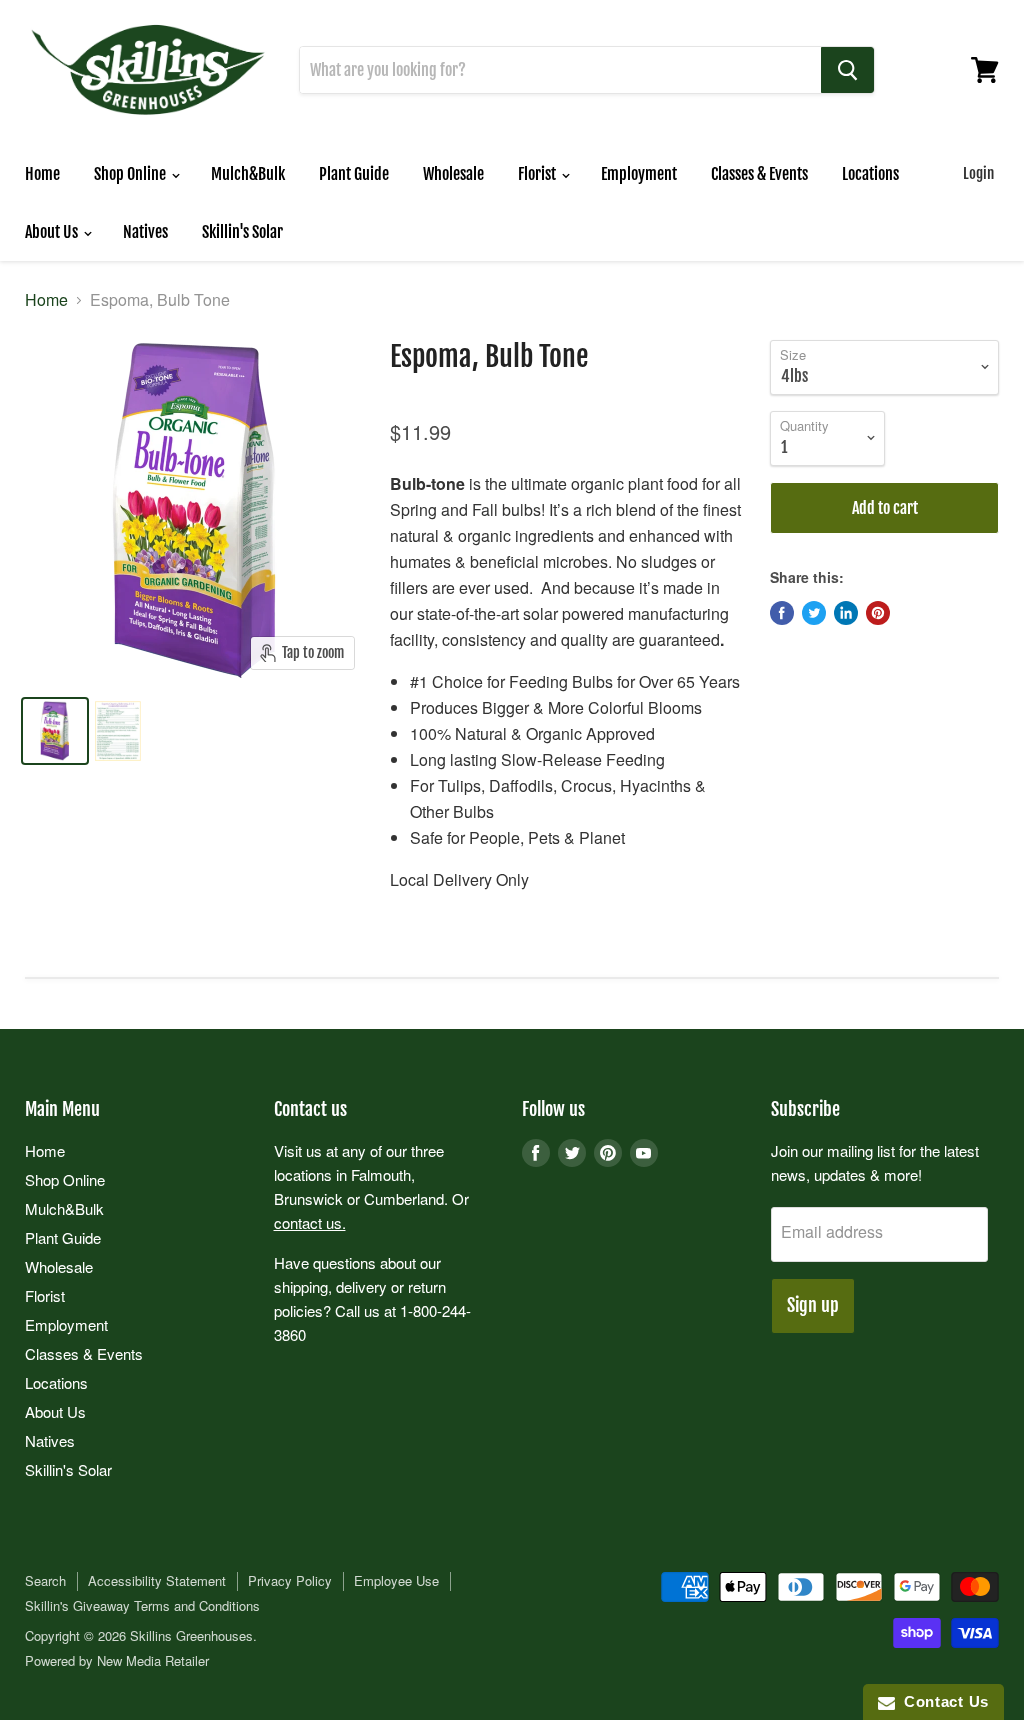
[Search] (847, 70)
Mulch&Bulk (248, 174)
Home (42, 174)
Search (45, 1580)
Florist (538, 174)
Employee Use (396, 1580)
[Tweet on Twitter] (814, 613)
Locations (870, 174)
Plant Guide (354, 174)
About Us (53, 232)
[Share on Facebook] (782, 613)
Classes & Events (759, 174)
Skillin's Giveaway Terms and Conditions (142, 1605)
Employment (639, 174)
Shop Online (131, 174)
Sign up (813, 1305)
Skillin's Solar (242, 232)
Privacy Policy (290, 1580)
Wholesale (453, 174)
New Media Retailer (153, 1660)
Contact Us (942, 1701)
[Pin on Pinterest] (878, 613)
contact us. (310, 1222)
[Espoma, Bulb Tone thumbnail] (55, 731)
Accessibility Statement (157, 1580)
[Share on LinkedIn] (846, 613)
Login (978, 173)
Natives (145, 232)
